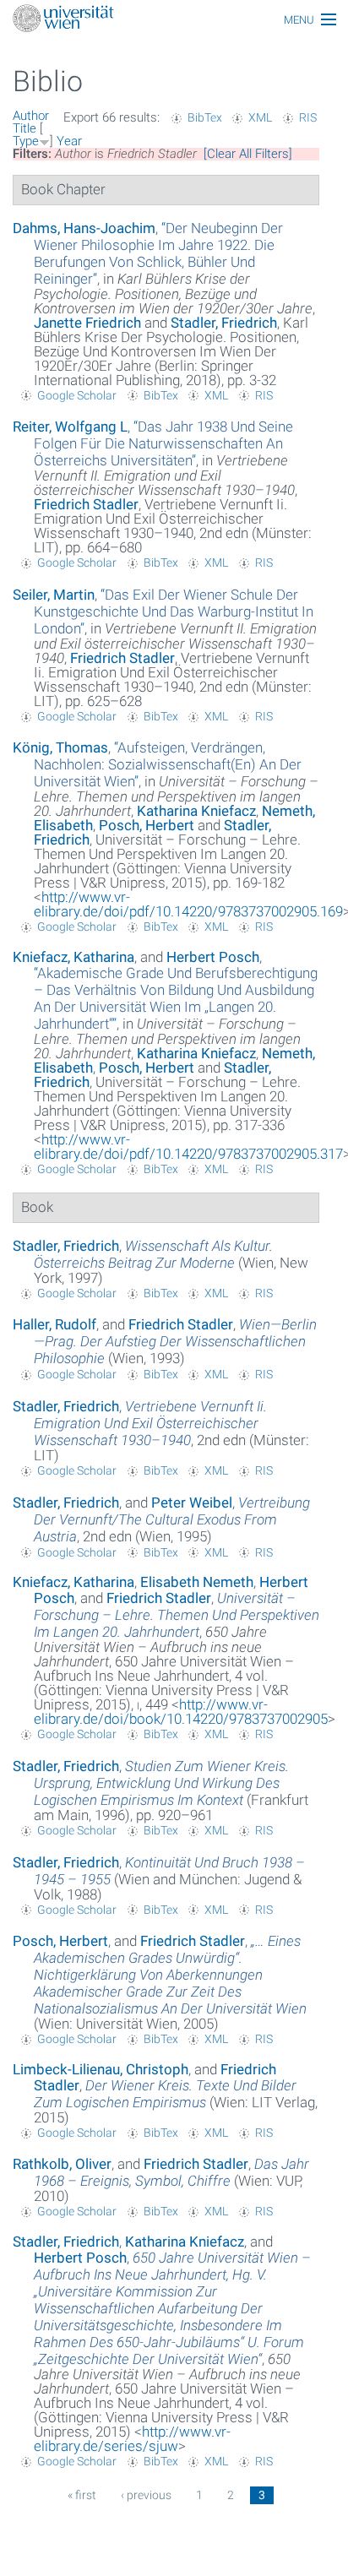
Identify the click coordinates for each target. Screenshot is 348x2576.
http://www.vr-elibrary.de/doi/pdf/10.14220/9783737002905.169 (188, 904)
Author (31, 116)
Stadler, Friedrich (224, 323)
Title (24, 128)
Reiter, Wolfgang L (70, 427)
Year (69, 141)
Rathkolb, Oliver (62, 2164)
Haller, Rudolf (54, 1324)
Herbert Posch (213, 957)
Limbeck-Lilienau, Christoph (101, 2069)
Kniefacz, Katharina (73, 957)
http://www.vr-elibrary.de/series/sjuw (132, 2439)
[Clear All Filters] (248, 154)
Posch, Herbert (147, 825)
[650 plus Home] (174, 20)
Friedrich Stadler (86, 504)
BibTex (205, 117)
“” (158, 253)
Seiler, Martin (54, 595)
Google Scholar (77, 395)
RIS (308, 117)
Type (26, 141)
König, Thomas (60, 747)
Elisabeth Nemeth (197, 1582)
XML (260, 117)
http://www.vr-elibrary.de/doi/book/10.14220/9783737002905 (181, 1712)
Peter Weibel (192, 1503)
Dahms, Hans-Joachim (84, 228)
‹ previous (146, 2495)
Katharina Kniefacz (196, 811)
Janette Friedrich (87, 323)
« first (82, 2495)
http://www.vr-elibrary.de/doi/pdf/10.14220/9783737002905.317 (188, 1147)
